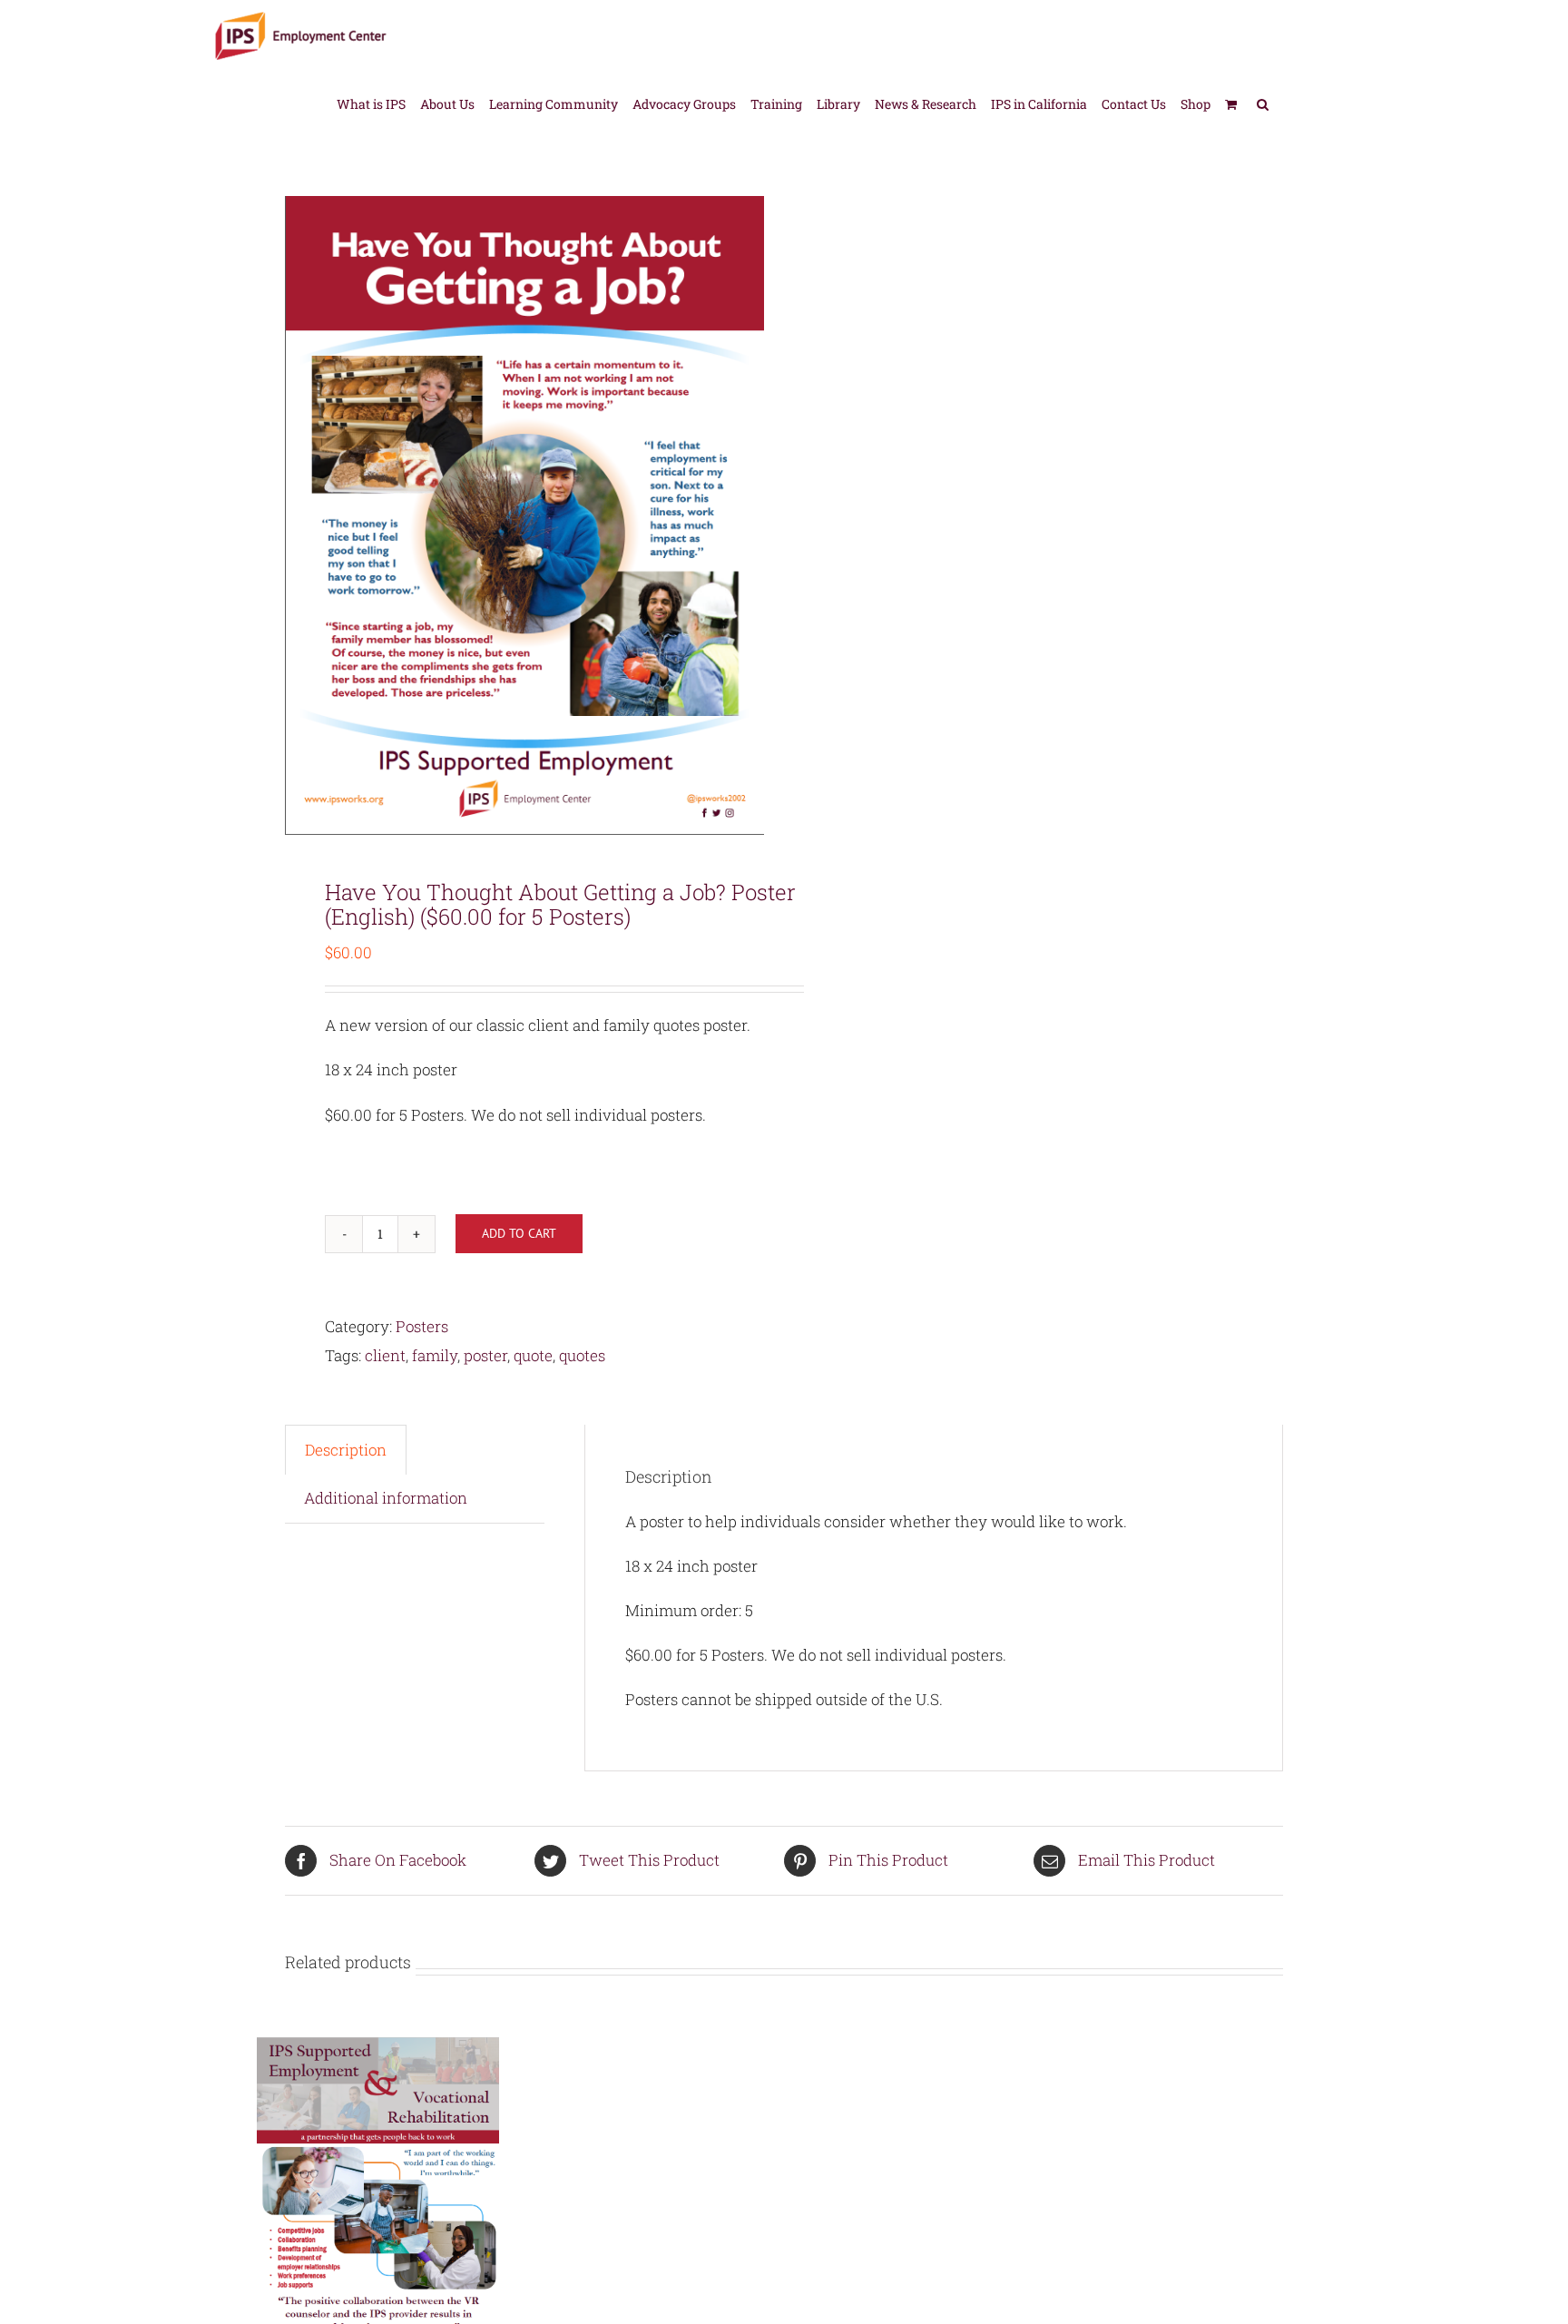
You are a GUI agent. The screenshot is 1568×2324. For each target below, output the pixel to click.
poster (485, 1355)
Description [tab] (346, 1450)
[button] (1263, 103)
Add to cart (519, 1233)
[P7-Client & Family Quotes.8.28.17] (524, 515)
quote (533, 1355)
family (435, 1355)
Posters (422, 1326)
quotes (582, 1355)
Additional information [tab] (386, 1498)
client (385, 1355)
